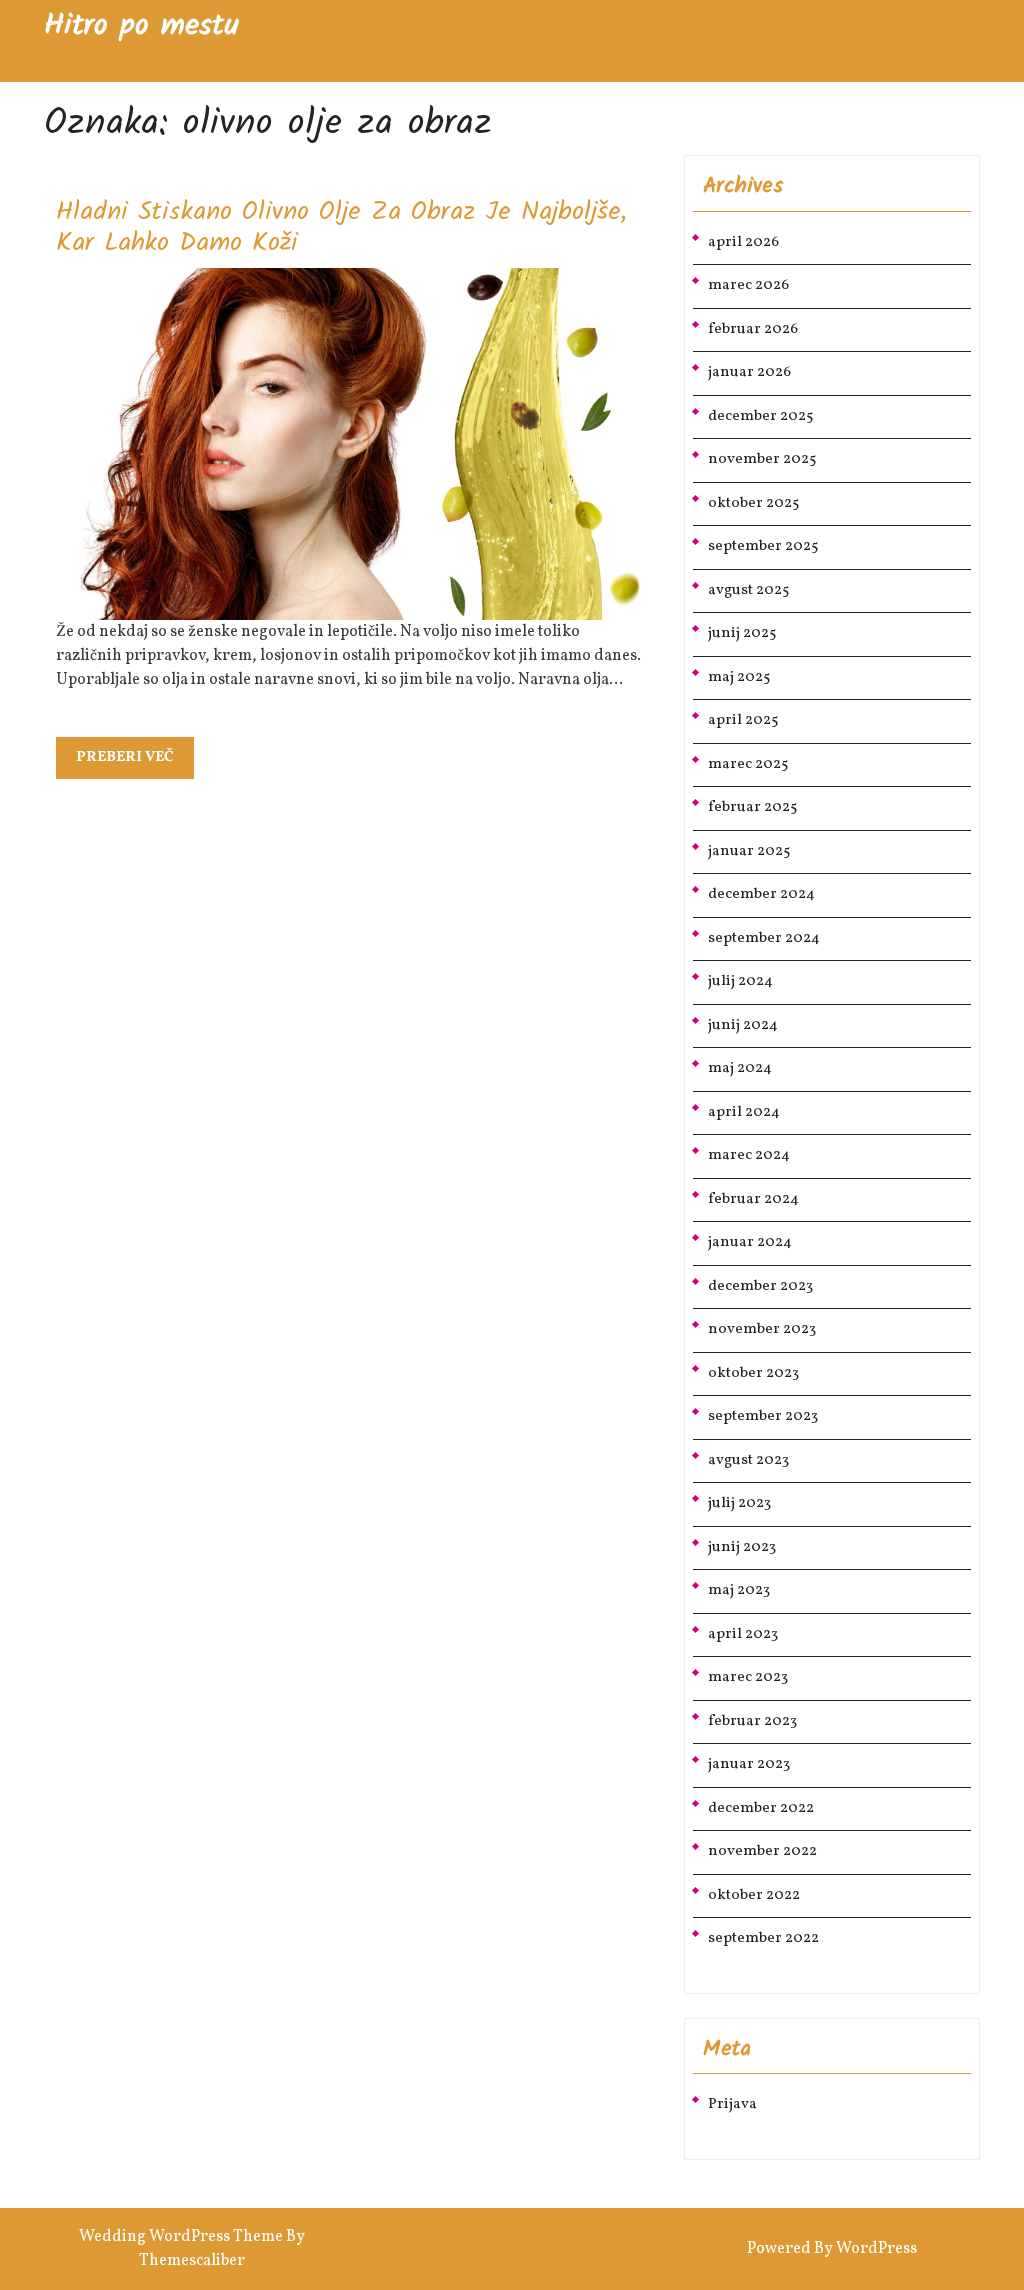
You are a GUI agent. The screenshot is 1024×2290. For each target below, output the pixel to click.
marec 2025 (748, 764)
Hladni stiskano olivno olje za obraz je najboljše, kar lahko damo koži (341, 227)
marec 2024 (749, 1155)
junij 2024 (743, 1025)
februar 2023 (752, 1721)
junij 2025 (742, 633)
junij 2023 (742, 1547)
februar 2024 (753, 1199)
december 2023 (760, 1286)
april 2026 (743, 242)
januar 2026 (749, 372)
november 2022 (762, 1851)
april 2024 (744, 1112)
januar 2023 (749, 1764)
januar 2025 (749, 851)
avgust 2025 (748, 590)
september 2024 (764, 938)
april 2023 (743, 1634)
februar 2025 (752, 807)
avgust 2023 (748, 1460)
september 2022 (763, 1938)
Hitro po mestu (141, 26)
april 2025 (743, 720)
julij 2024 (740, 981)
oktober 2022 (754, 1895)
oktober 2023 (753, 1373)
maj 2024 (740, 1068)
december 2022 (761, 1808)
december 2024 (761, 894)
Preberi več (135, 763)
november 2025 (762, 459)
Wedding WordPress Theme (181, 2237)
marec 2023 (748, 1677)
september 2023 (763, 1416)
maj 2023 (739, 1590)
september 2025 (763, 546)
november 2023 (762, 1329)
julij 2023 (739, 1503)
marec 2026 (748, 285)
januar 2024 (750, 1242)
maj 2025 (739, 677)
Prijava (732, 2104)
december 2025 (760, 416)
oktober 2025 (753, 503)
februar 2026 (753, 329)
